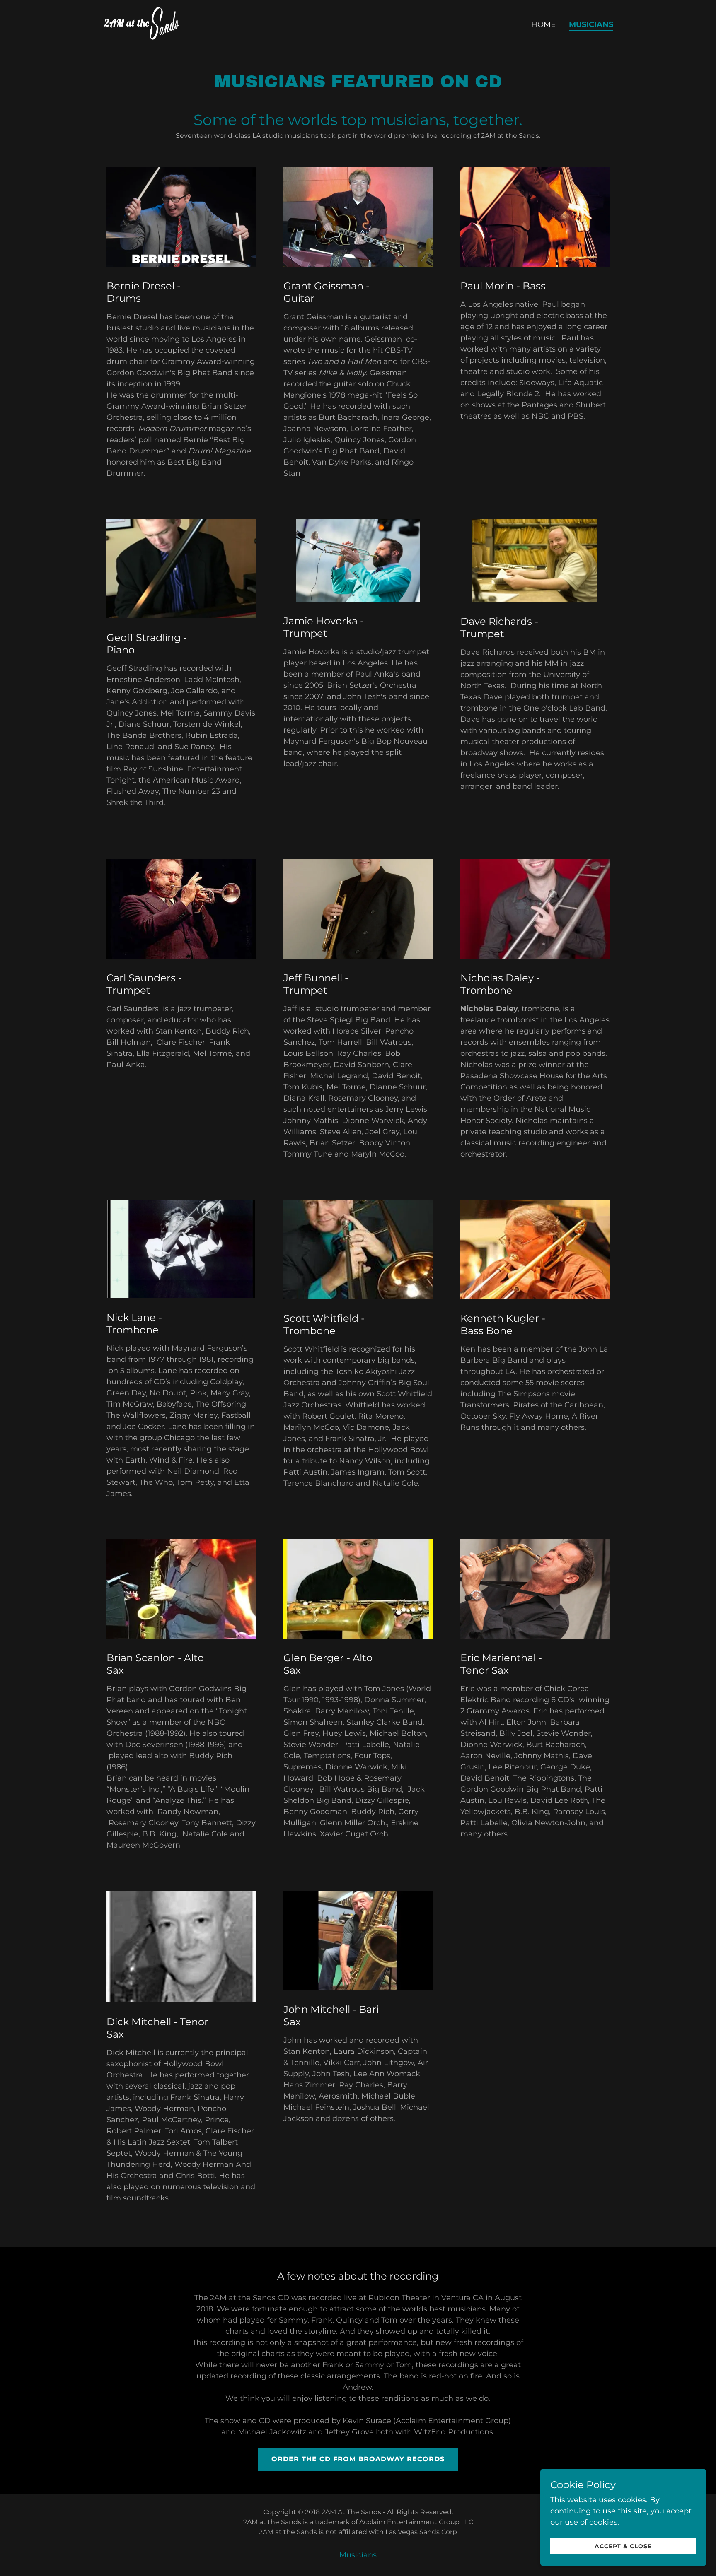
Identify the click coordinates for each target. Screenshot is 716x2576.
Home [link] (543, 24)
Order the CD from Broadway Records (358, 2459)
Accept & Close (623, 2546)
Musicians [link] (591, 24)
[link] (141, 23)
